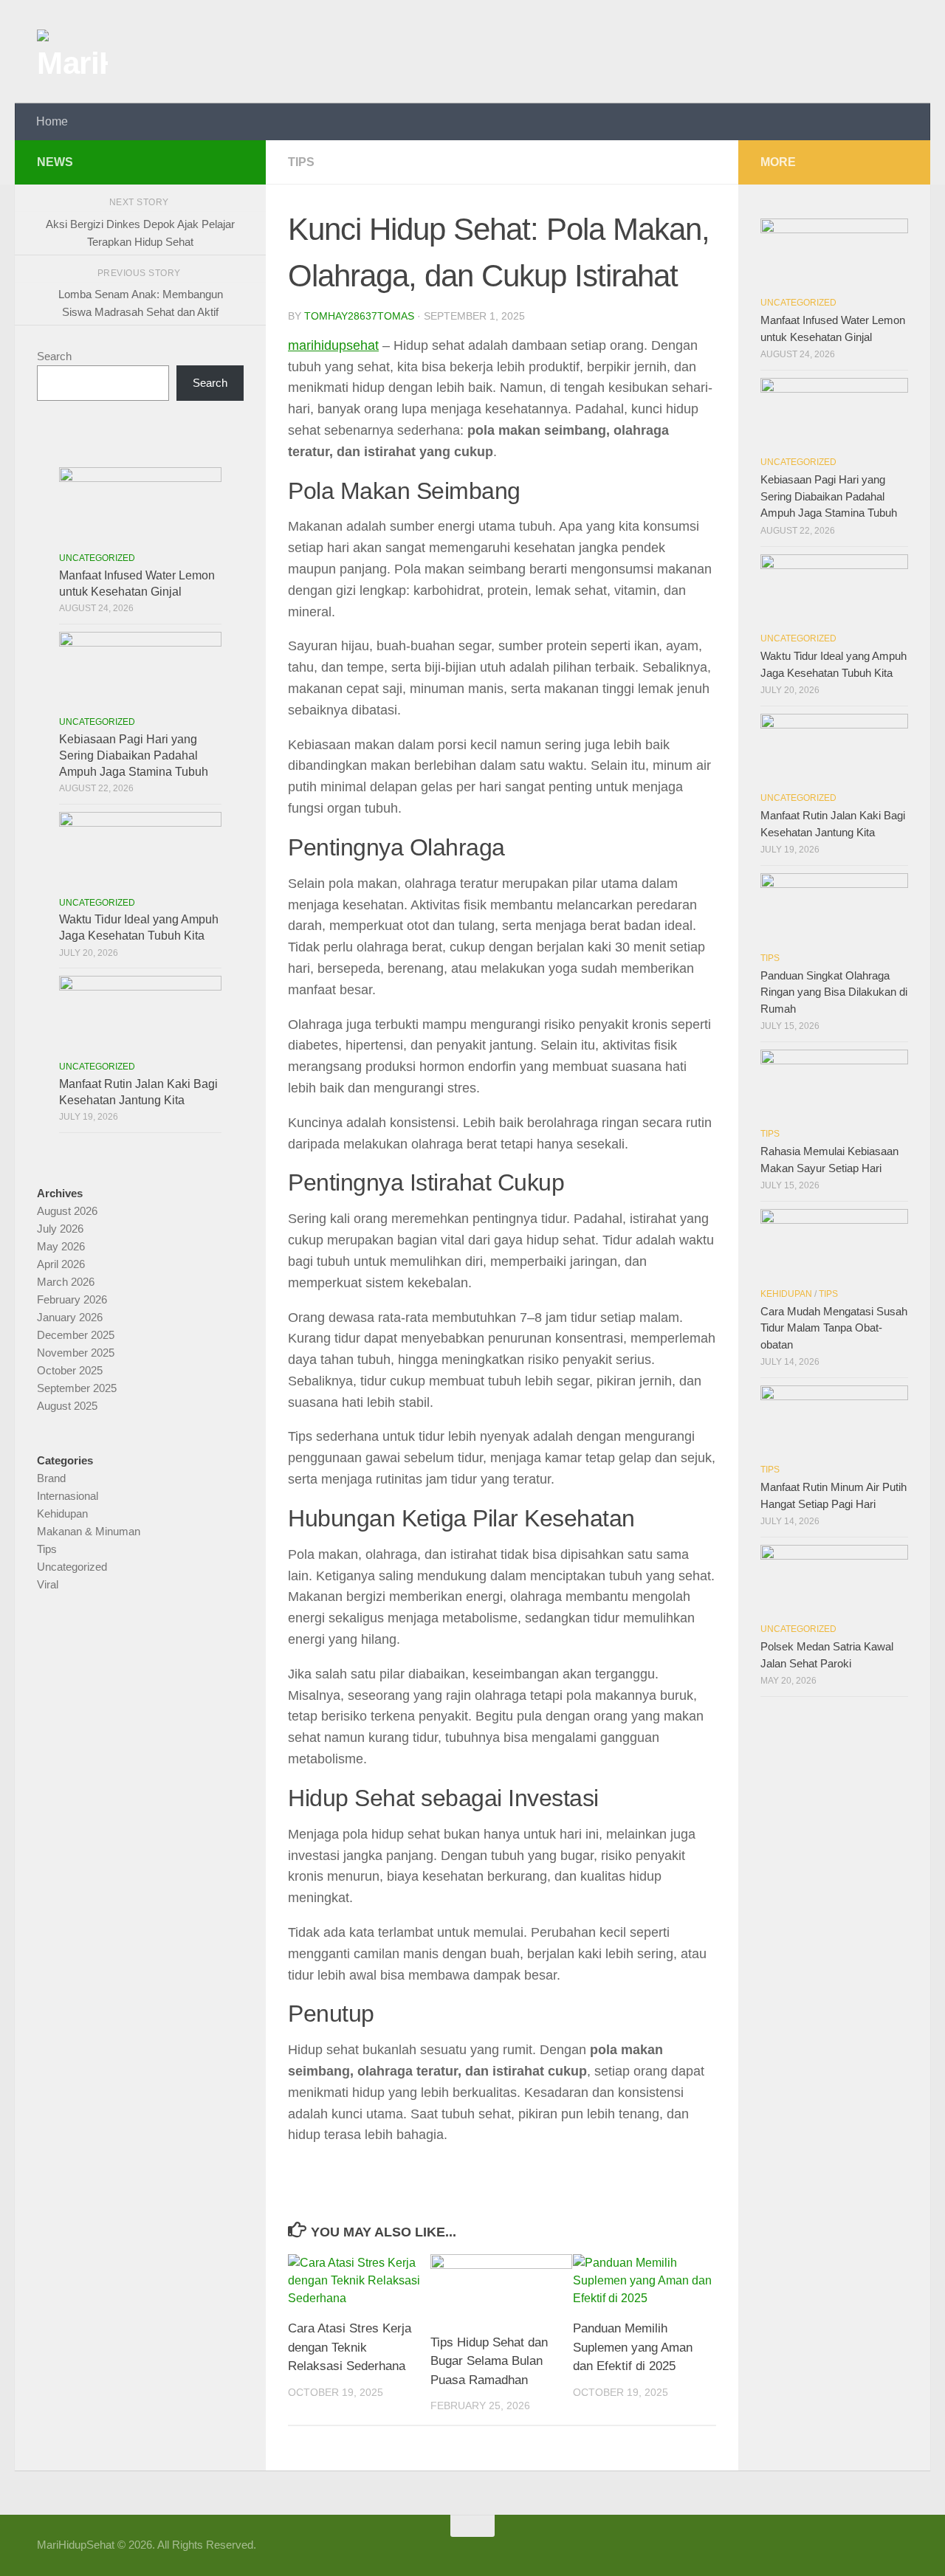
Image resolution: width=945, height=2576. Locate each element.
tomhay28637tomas (359, 316)
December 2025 (76, 1335)
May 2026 (61, 1246)
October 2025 (70, 1370)
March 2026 (66, 1282)
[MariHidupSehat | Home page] (72, 52)
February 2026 (72, 1299)
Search (54, 356)
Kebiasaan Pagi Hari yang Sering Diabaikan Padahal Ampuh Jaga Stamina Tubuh (134, 755)
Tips (301, 162)
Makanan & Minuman (89, 1531)
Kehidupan (62, 1513)
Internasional (68, 1496)
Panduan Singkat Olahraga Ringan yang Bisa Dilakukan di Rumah (834, 992)
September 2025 (77, 1388)
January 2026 (70, 1317)
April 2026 (61, 1264)
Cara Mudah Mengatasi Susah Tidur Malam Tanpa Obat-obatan (834, 1328)
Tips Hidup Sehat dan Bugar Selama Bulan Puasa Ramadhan (489, 2361)
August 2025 (67, 1406)
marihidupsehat (333, 345)
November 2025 (76, 1353)
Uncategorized (97, 558)
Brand (51, 1478)
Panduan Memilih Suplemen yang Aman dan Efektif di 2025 (633, 2347)
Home (52, 121)
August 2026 (67, 1211)
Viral (48, 1584)
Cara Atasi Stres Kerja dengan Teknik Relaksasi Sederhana (350, 2347)
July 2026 (60, 1229)
